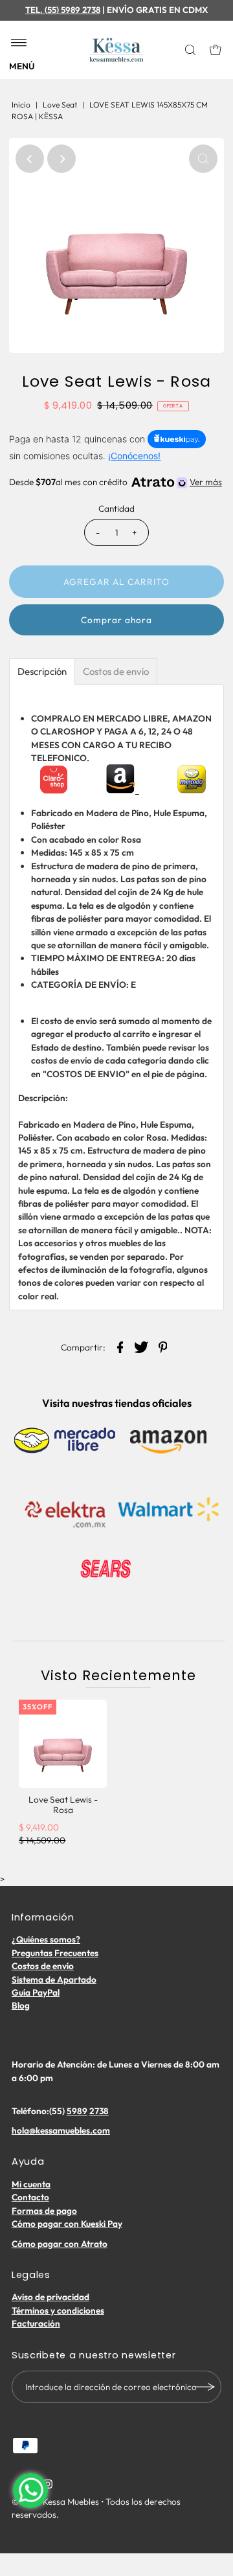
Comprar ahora (116, 620)
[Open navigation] (19, 43)
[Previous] (30, 159)
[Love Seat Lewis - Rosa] (63, 1744)
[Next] (61, 159)
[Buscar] (191, 50)
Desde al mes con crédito (115, 482)
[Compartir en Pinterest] (163, 1346)
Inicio (21, 105)
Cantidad (116, 508)
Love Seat (60, 105)
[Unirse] (205, 2387)
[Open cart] (216, 50)
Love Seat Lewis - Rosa (63, 1805)
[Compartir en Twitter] (142, 1346)
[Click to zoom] (203, 159)
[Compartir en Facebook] (120, 1346)
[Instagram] (48, 2485)
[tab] (42, 671)
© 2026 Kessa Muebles (55, 2502)
